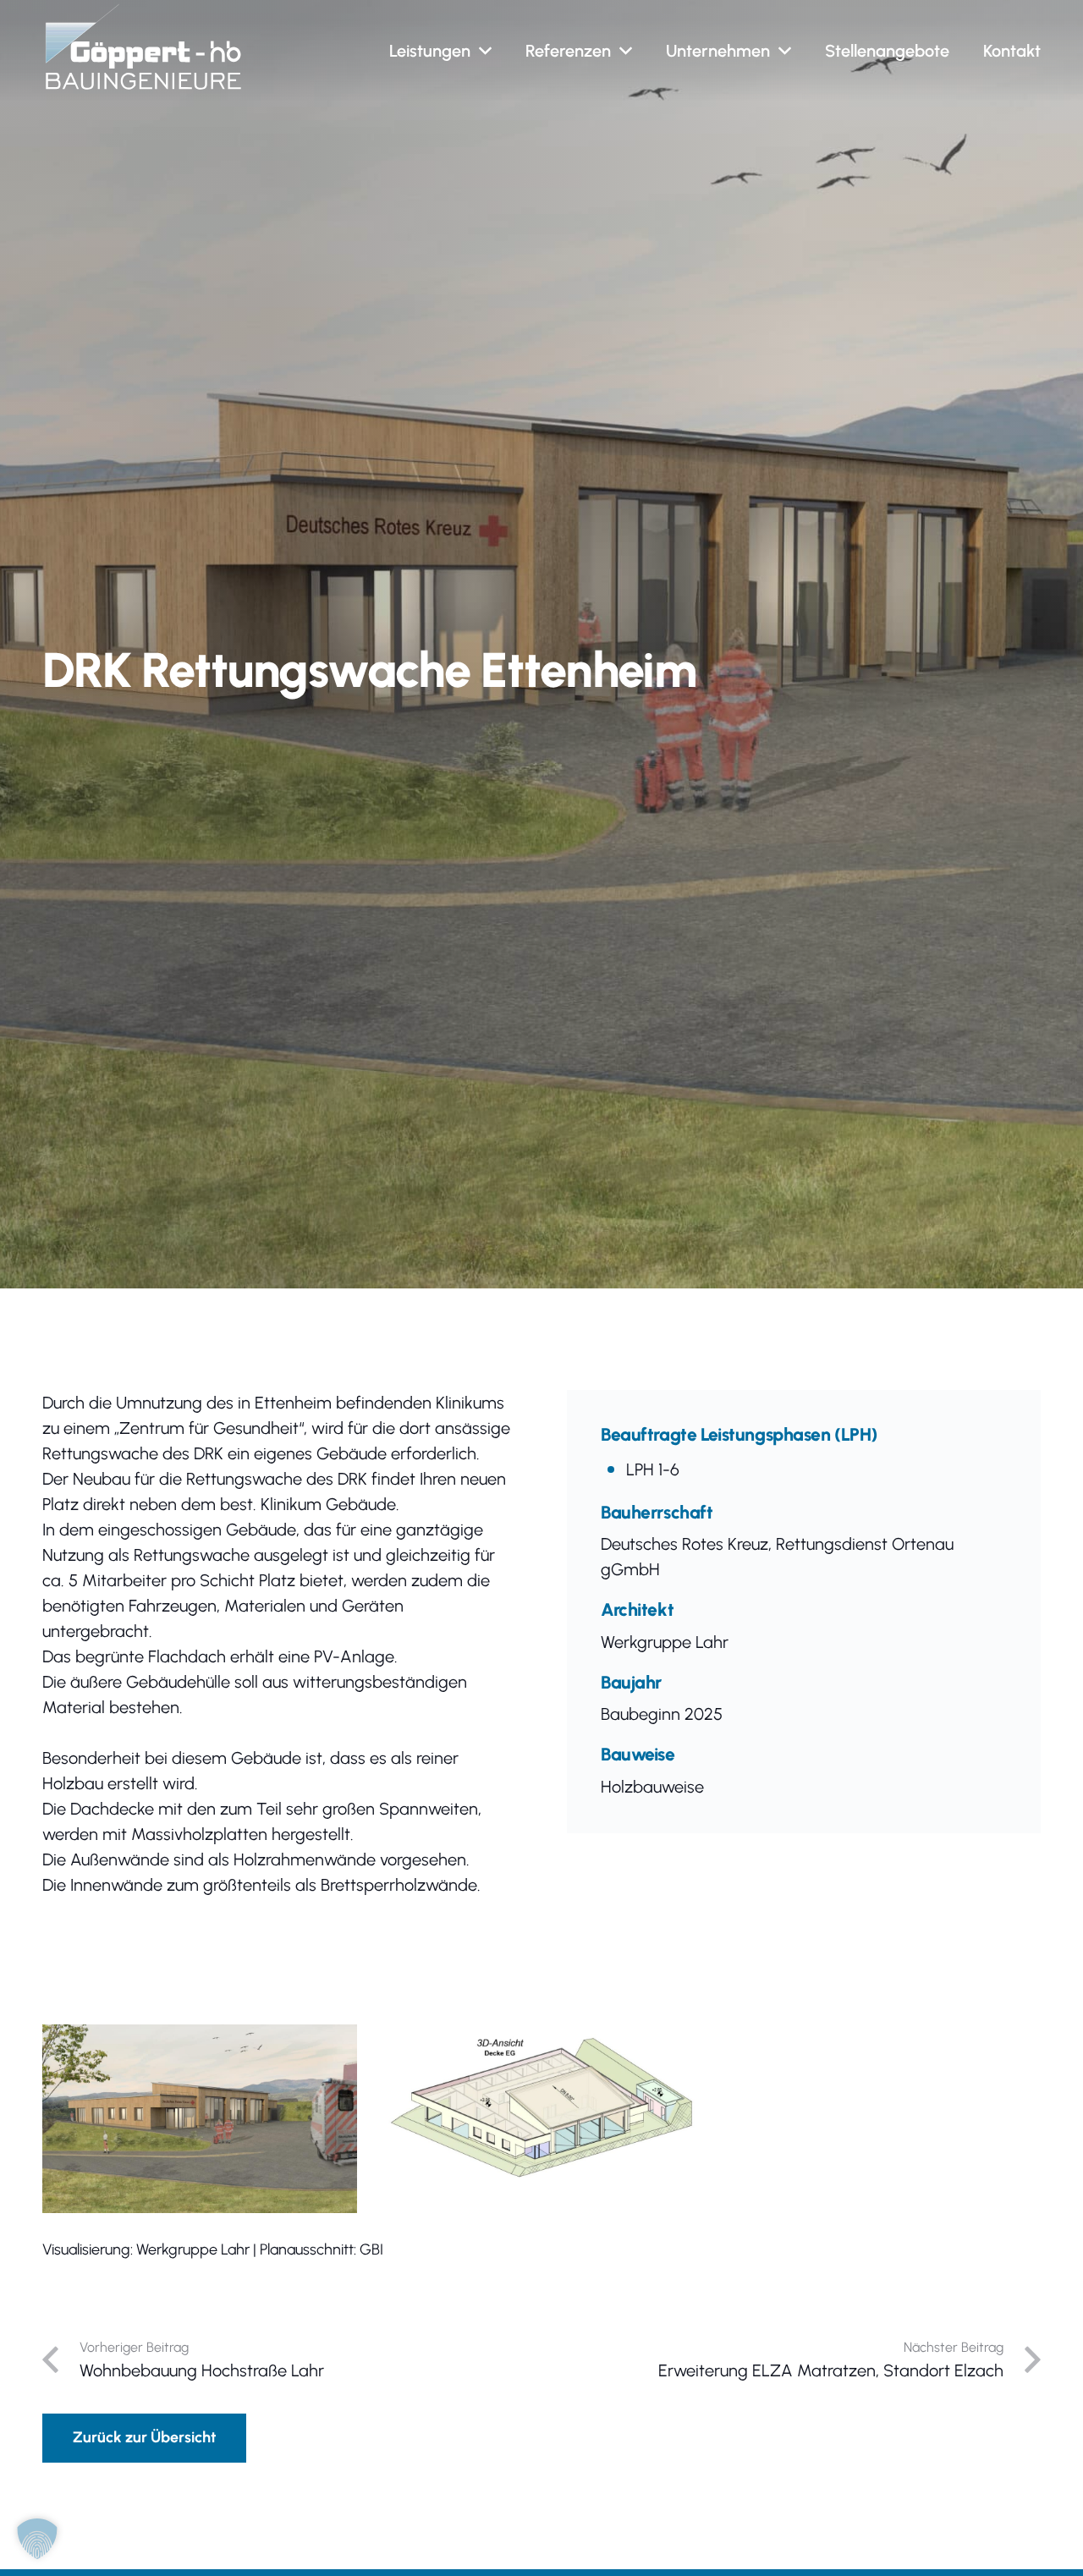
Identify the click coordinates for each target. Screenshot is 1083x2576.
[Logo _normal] (143, 47)
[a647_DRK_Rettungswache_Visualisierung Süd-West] (200, 2119)
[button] (485, 51)
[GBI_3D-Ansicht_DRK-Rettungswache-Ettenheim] (541, 2101)
